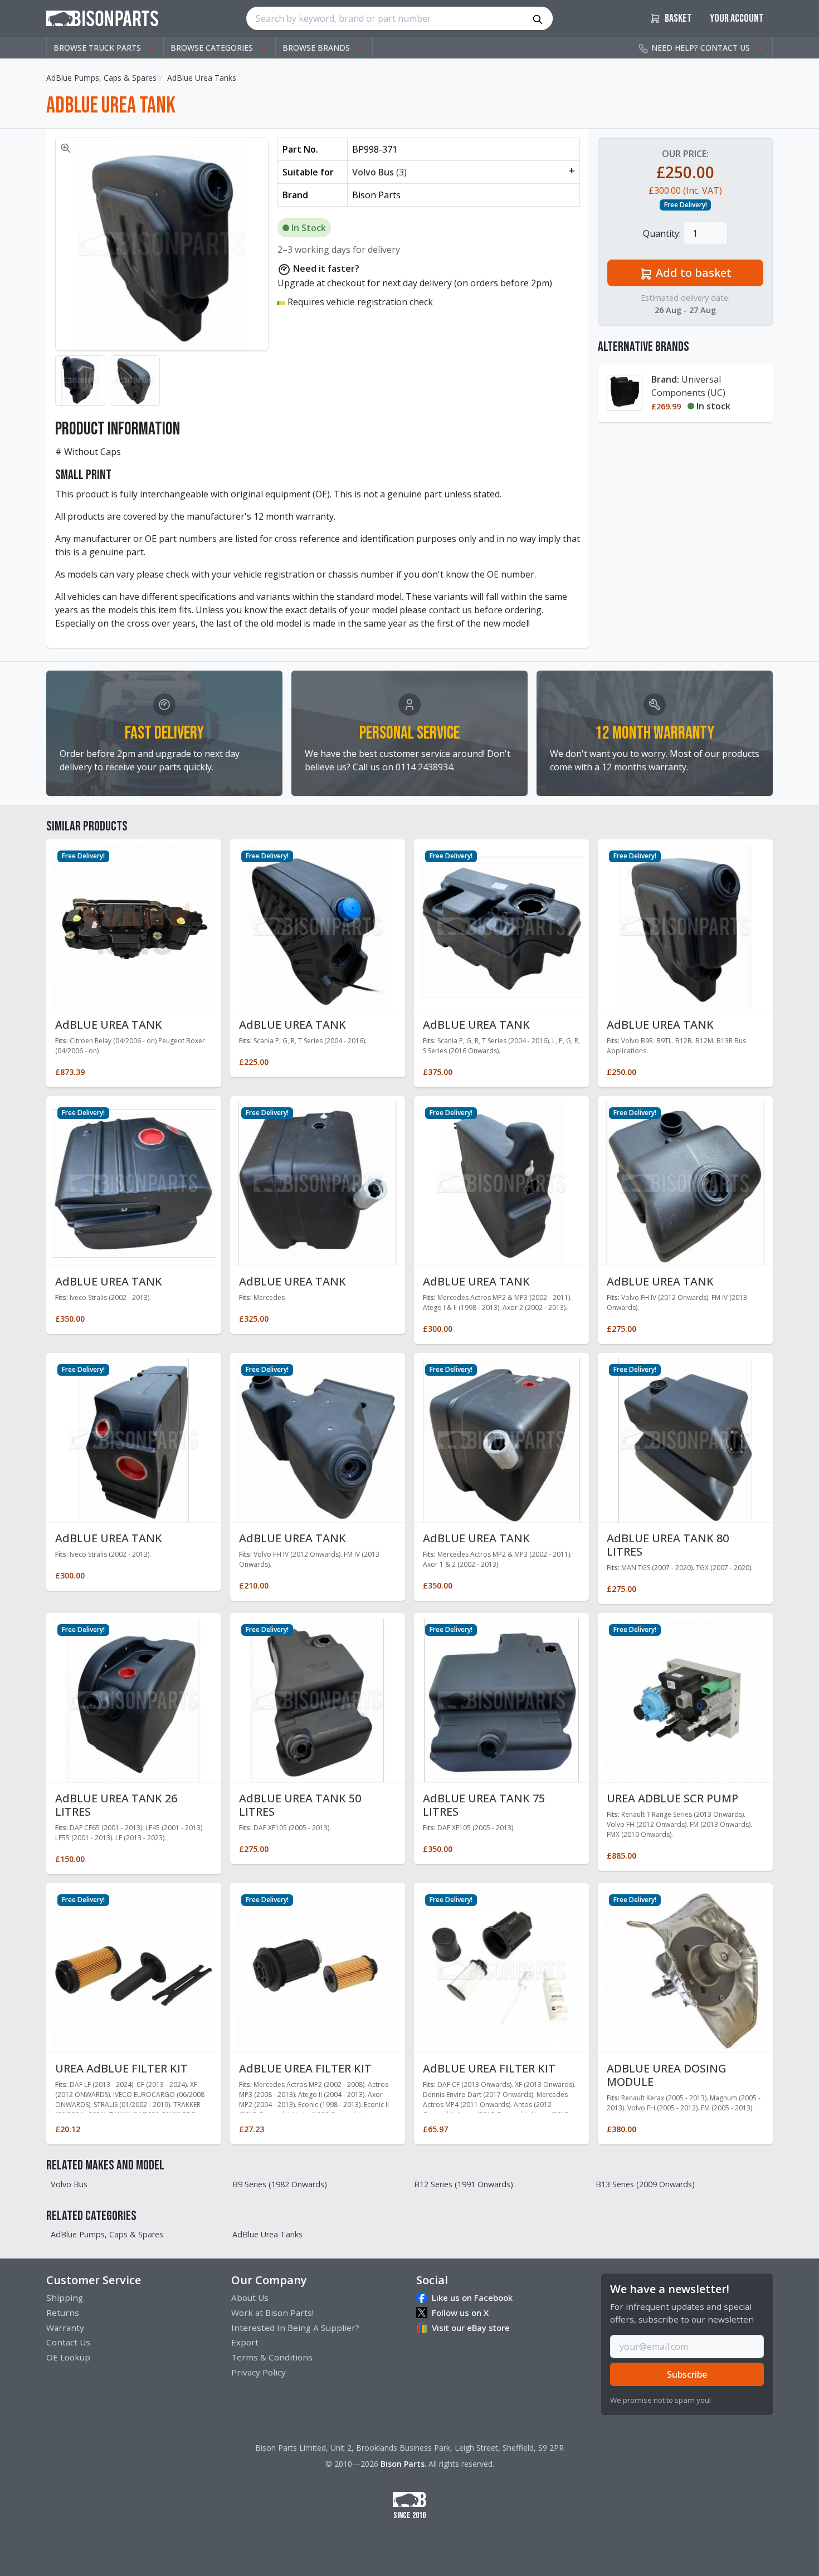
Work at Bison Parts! (272, 2313)
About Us (250, 2298)
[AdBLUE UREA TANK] (134, 926)
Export (245, 2342)
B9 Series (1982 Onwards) (280, 2184)
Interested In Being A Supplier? (295, 2328)
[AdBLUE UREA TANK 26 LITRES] (134, 1699)
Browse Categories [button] (212, 48)
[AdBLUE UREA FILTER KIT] (318, 1969)
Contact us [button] (701, 48)
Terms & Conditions (272, 2357)
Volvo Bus (69, 2184)
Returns (63, 2313)
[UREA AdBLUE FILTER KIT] (134, 1969)
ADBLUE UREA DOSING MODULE (667, 2075)
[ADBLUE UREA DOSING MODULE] (685, 1969)
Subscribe (687, 2374)
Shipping (65, 2298)
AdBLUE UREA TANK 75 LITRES (484, 1805)
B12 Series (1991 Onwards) (464, 2184)
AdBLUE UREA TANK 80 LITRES (668, 1545)
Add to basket (692, 273)
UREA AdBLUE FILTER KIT (121, 2068)
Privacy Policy (259, 2372)
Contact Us (68, 2342)
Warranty (65, 2328)
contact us (450, 610)
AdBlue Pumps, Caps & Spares (101, 78)
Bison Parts (403, 2464)
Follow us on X (460, 2313)
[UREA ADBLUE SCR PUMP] (685, 1699)
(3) (464, 172)
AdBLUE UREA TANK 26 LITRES (116, 1805)
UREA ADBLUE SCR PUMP (672, 1798)
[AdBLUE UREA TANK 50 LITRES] (318, 1699)
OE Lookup (68, 2357)
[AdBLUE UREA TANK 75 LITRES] (501, 1699)
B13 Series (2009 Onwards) (645, 2184)
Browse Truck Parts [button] (97, 48)
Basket (677, 18)
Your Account (737, 18)
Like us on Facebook (472, 2298)
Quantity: (662, 233)
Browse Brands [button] (316, 48)
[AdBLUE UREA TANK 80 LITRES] (685, 1439)
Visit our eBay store (471, 2328)
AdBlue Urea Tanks (202, 78)
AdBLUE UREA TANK (109, 1025)
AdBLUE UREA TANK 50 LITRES (300, 1805)
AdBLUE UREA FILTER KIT (305, 2068)
